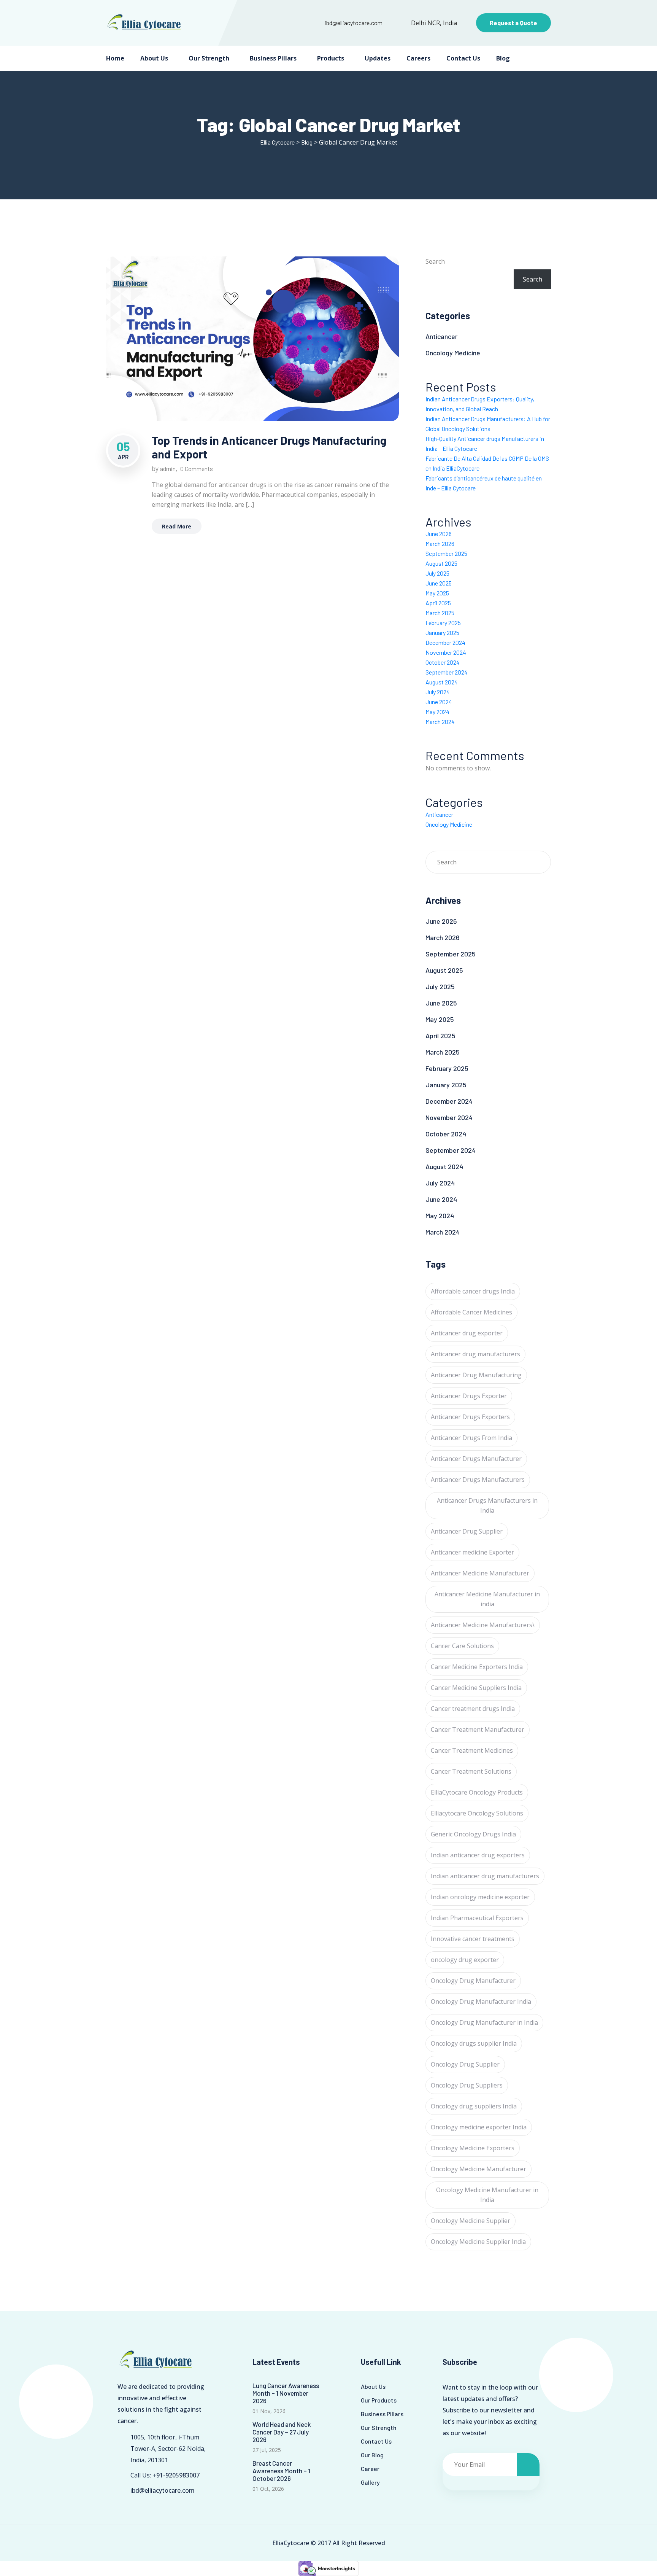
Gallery (370, 2482)
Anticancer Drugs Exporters (470, 1417)
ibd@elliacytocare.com (354, 23)
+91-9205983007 (176, 2475)
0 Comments (197, 469)
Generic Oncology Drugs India (473, 1834)
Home (115, 58)
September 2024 (447, 672)
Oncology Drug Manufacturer (473, 1981)
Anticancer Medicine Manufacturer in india (487, 1599)
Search (435, 261)
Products (331, 58)
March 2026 (440, 543)
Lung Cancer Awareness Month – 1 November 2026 (286, 2393)
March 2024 (440, 722)
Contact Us (463, 58)
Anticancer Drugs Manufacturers (478, 1480)
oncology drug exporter (465, 1960)
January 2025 (442, 632)
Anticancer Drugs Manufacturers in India (487, 1505)
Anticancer (441, 336)
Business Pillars (273, 58)
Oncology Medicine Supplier (471, 2221)
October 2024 (443, 662)
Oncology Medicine (453, 353)
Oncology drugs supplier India (474, 2043)
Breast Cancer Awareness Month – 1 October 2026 (281, 2471)
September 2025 (446, 553)
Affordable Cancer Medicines (471, 1312)
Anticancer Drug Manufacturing (476, 1375)
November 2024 (446, 652)
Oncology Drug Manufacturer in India (484, 2022)
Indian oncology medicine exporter (480, 1897)
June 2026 (439, 534)
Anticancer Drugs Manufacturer (476, 1459)
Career (370, 2469)
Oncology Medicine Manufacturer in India (487, 2195)
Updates (378, 58)
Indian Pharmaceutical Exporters (477, 1918)
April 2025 (438, 603)
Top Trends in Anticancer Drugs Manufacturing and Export (269, 447)
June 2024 (439, 702)
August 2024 (442, 682)
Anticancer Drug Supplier (467, 1531)
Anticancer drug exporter (467, 1333)
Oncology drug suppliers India (474, 2106)
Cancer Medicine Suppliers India (476, 1688)
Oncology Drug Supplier (465, 2064)
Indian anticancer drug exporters (478, 1855)
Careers (418, 58)
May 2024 (437, 712)
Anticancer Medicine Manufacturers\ (483, 1625)
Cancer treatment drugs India (473, 1709)
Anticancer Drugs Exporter (469, 1396)
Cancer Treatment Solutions (471, 1771)
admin (168, 469)
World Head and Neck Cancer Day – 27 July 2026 (282, 2432)
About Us (154, 58)
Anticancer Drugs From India (471, 1438)
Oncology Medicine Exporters (473, 2148)
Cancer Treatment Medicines (472, 1750)
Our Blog (372, 2455)
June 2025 (439, 583)
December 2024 (445, 642)
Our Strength (209, 58)
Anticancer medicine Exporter (472, 1552)
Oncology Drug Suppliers (467, 2085)
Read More (177, 526)
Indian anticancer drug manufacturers (485, 1876)
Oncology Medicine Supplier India (478, 2242)
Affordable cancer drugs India (473, 1291)
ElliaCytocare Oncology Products (477, 1792)
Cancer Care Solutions (462, 1646)
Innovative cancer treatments (473, 1939)
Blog (503, 58)
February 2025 (443, 623)
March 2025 (440, 613)
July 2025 (437, 573)
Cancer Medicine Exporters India (477, 1667)
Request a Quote (513, 23)
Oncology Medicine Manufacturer (478, 2169)
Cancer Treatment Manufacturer (478, 1730)
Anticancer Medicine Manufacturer (480, 1573)
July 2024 (438, 692)
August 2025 (441, 563)
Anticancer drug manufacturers (475, 1354)
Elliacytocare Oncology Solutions (477, 1813)
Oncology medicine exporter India (479, 2127)
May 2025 (437, 593)
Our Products (379, 2400)
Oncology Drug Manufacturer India (481, 2002)
